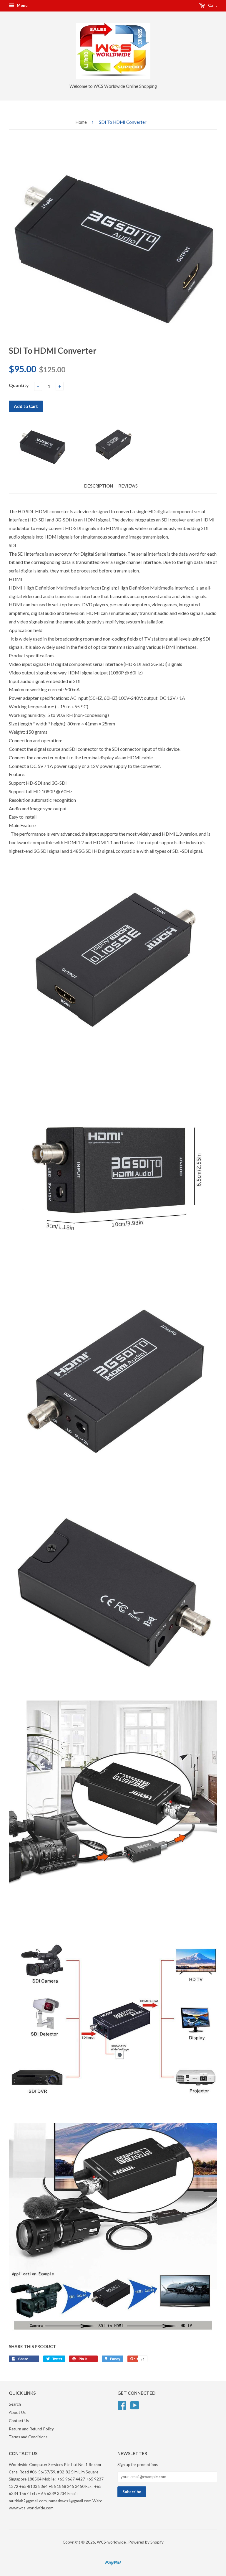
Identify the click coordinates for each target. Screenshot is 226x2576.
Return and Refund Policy (31, 2429)
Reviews (128, 486)
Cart (212, 5)
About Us (17, 2412)
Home (81, 122)
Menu (22, 5)
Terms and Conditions (28, 2437)
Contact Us (19, 2421)
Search (15, 2404)
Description (99, 486)
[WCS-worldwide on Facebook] (122, 2404)
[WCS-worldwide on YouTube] (135, 2404)
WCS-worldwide (112, 2542)
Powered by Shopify (146, 2542)
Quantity (19, 385)
